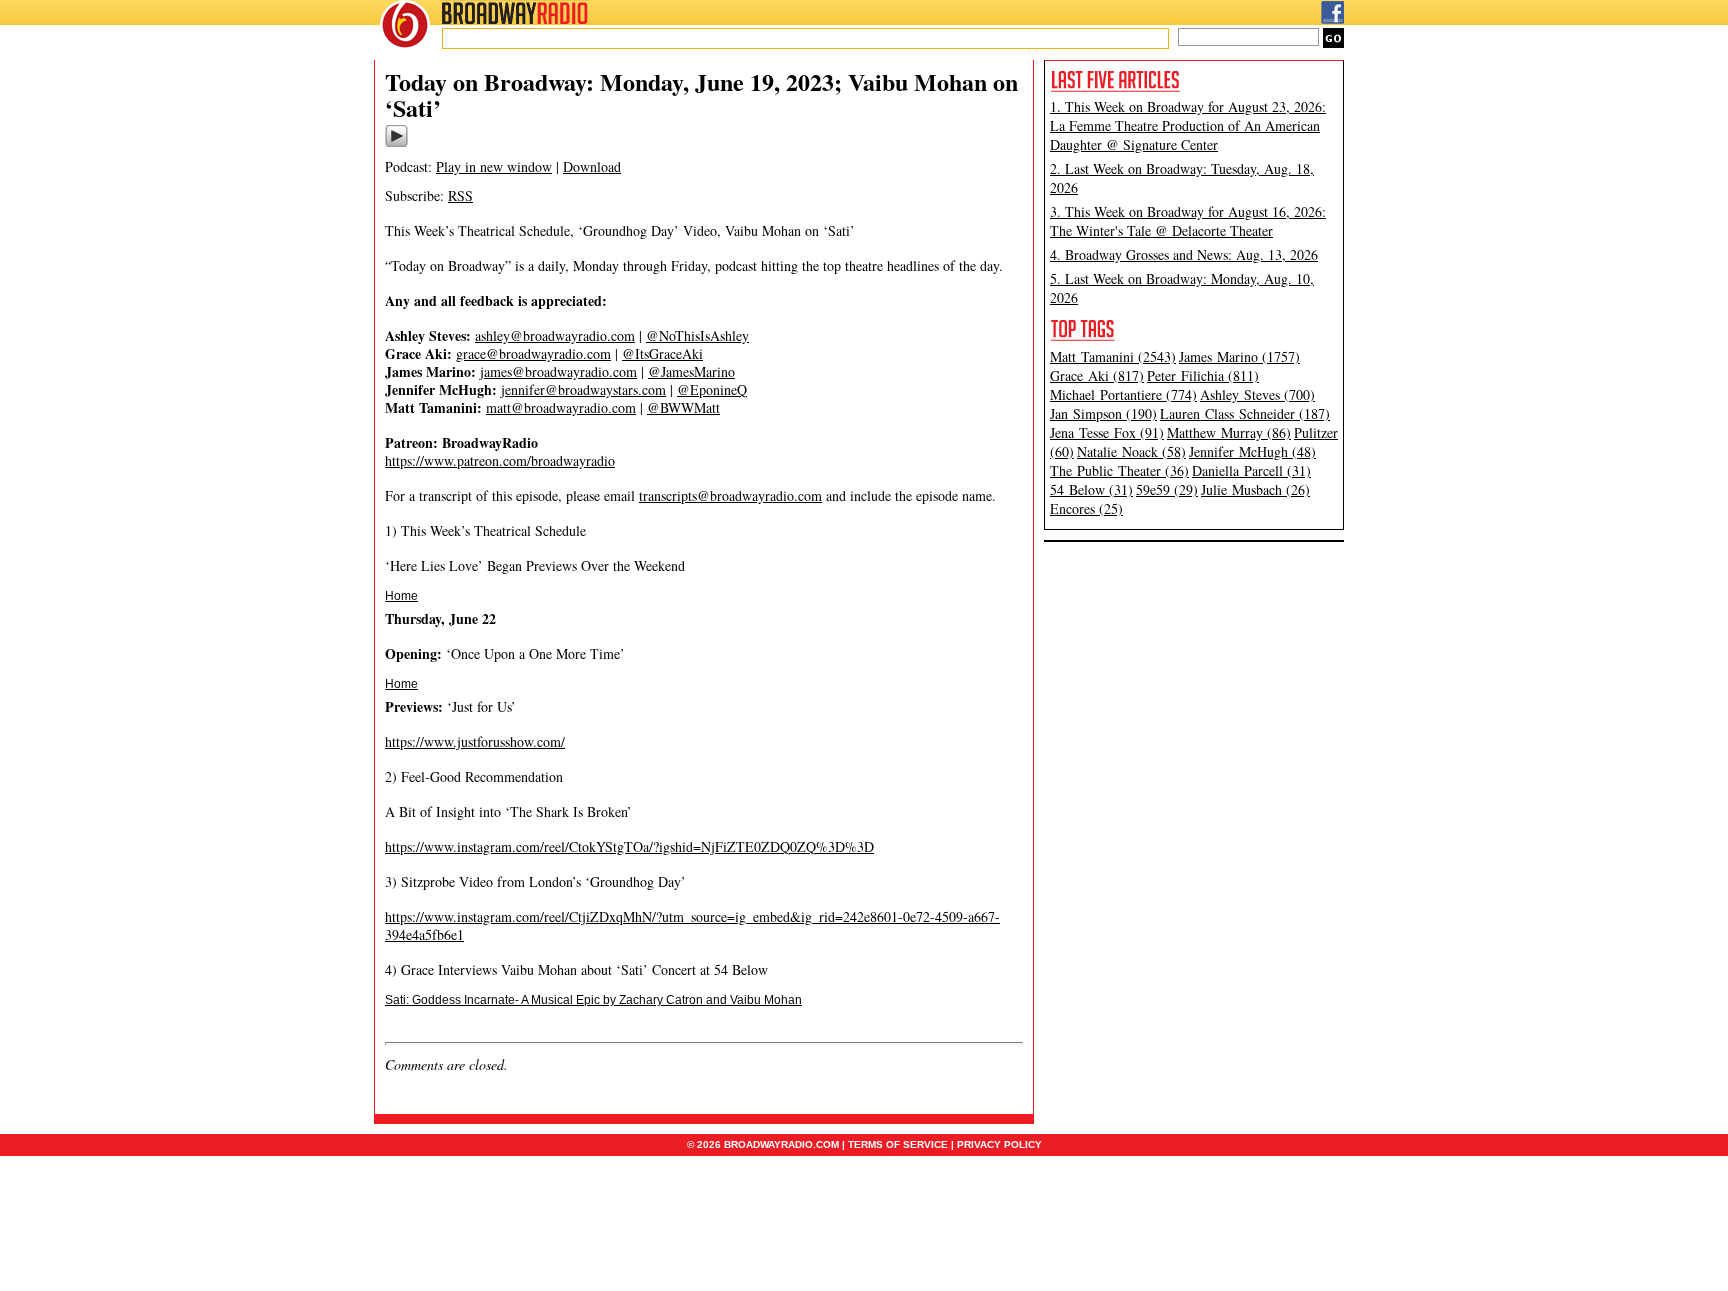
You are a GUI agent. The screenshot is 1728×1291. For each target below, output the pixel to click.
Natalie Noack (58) (1131, 451)
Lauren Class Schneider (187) (1245, 413)
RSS (460, 195)
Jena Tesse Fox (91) (1107, 432)
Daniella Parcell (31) (1251, 470)
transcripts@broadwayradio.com (730, 495)
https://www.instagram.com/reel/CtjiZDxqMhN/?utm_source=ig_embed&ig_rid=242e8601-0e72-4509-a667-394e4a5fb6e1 (692, 925)
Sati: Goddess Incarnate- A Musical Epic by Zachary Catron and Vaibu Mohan (593, 1000)
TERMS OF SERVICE (898, 1144)
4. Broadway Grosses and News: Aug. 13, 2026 (1184, 254)
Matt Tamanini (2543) (1113, 356)
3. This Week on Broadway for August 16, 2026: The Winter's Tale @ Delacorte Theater (1188, 221)
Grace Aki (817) (1097, 375)
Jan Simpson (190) (1103, 413)
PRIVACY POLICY (999, 1144)
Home (401, 596)
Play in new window (494, 166)
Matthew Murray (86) (1229, 432)
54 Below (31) (1091, 489)
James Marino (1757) (1239, 356)
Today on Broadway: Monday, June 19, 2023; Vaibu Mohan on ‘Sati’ (701, 94)
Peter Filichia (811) (1203, 375)
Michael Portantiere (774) (1123, 394)
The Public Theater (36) (1119, 470)
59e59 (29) (1167, 489)
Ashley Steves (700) (1257, 394)
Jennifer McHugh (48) (1252, 451)
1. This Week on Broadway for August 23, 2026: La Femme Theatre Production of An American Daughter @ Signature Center (1188, 125)
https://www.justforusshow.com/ (475, 741)
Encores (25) (1086, 508)
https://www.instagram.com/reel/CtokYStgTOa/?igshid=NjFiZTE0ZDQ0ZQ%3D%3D (629, 846)
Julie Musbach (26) (1255, 489)
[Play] (396, 144)
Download (592, 166)
